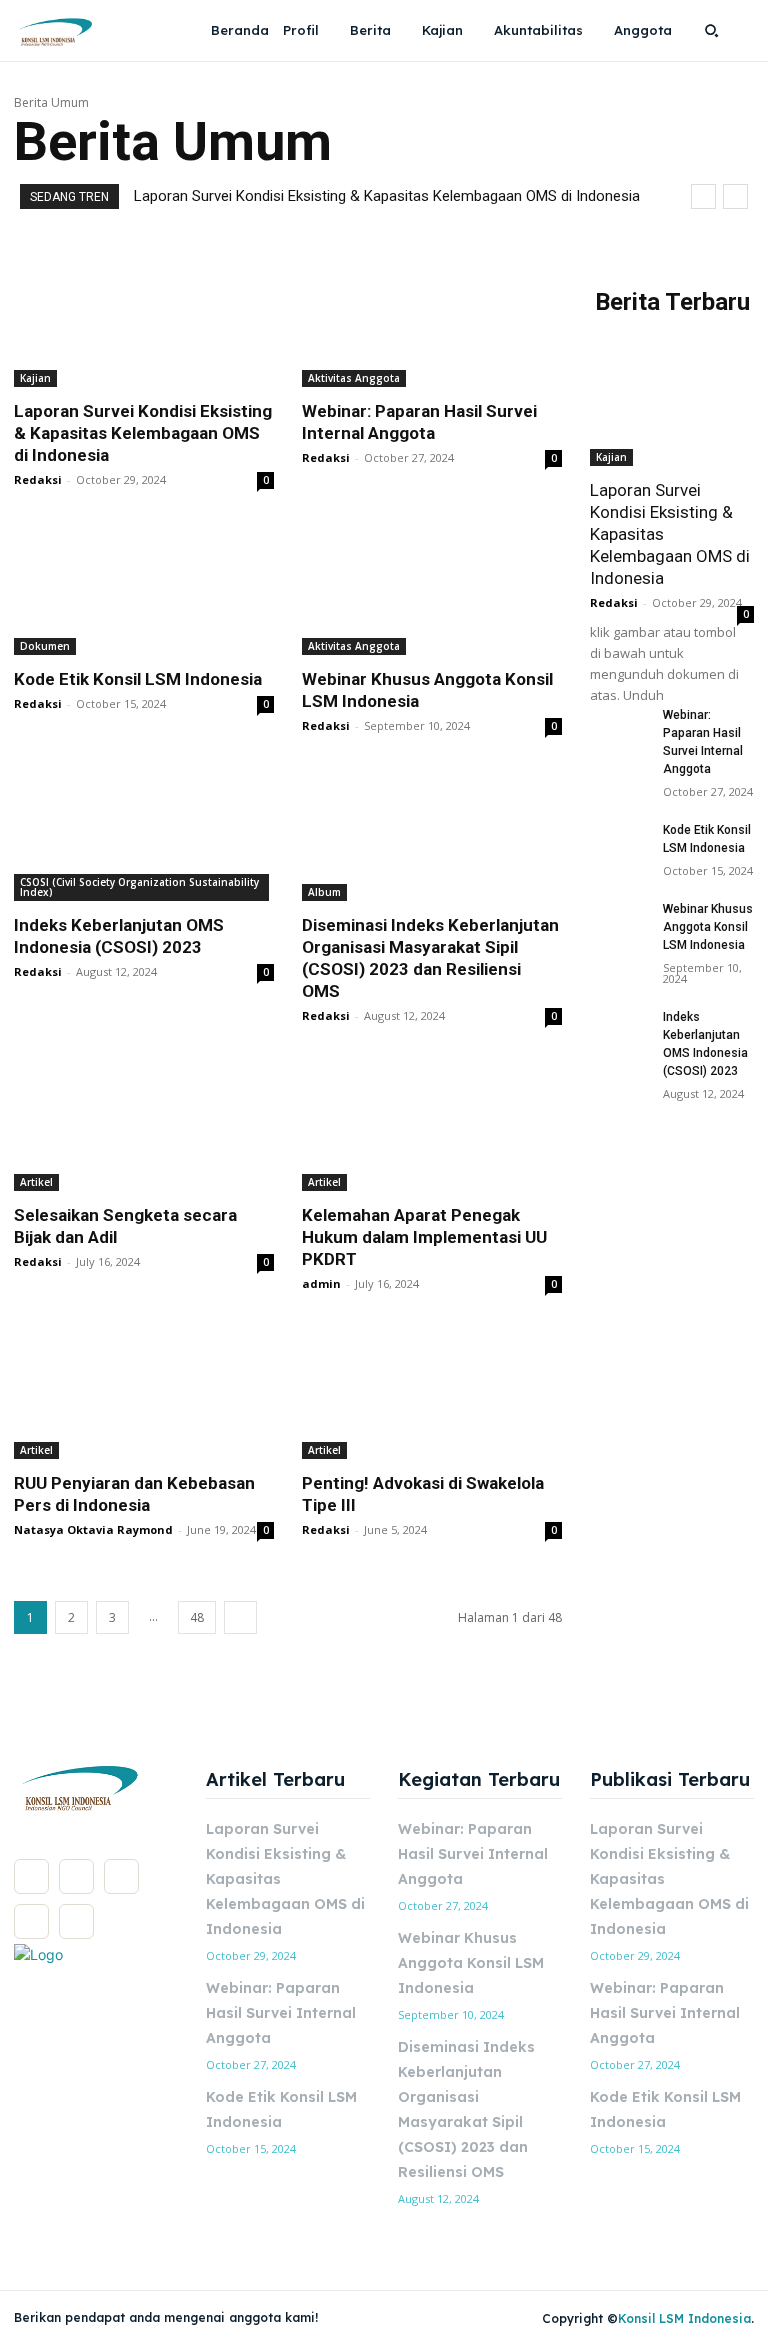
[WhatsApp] (76, 1921)
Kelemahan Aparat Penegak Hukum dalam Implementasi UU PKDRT (424, 1237)
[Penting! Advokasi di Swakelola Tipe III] (432, 1394)
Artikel (36, 1182)
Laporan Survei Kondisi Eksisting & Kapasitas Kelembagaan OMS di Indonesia (387, 196)
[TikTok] (121, 1876)
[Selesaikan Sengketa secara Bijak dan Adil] (144, 1126)
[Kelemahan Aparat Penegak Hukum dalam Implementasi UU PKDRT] (432, 1126)
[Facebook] (31, 1876)
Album (324, 892)
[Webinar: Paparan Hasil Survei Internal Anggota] (432, 322)
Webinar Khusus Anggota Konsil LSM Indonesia (708, 927)
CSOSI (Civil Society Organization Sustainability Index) (139, 887)
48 (197, 1617)
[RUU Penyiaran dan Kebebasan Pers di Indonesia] (144, 1394)
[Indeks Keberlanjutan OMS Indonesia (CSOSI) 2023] (144, 836)
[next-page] (240, 1617)
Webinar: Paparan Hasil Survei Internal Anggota (281, 2013)
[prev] (703, 196)
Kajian (35, 378)
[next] (735, 196)
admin (321, 1283)
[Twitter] (31, 1921)
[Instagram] (76, 1876)
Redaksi (38, 479)
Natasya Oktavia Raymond (93, 1529)
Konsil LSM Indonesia (684, 2318)
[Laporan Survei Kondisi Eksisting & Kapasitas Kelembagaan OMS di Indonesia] (144, 322)
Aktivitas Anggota (354, 378)
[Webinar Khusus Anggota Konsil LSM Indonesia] (432, 590)
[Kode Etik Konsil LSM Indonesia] (144, 590)
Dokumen (45, 646)
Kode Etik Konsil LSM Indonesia (138, 679)
